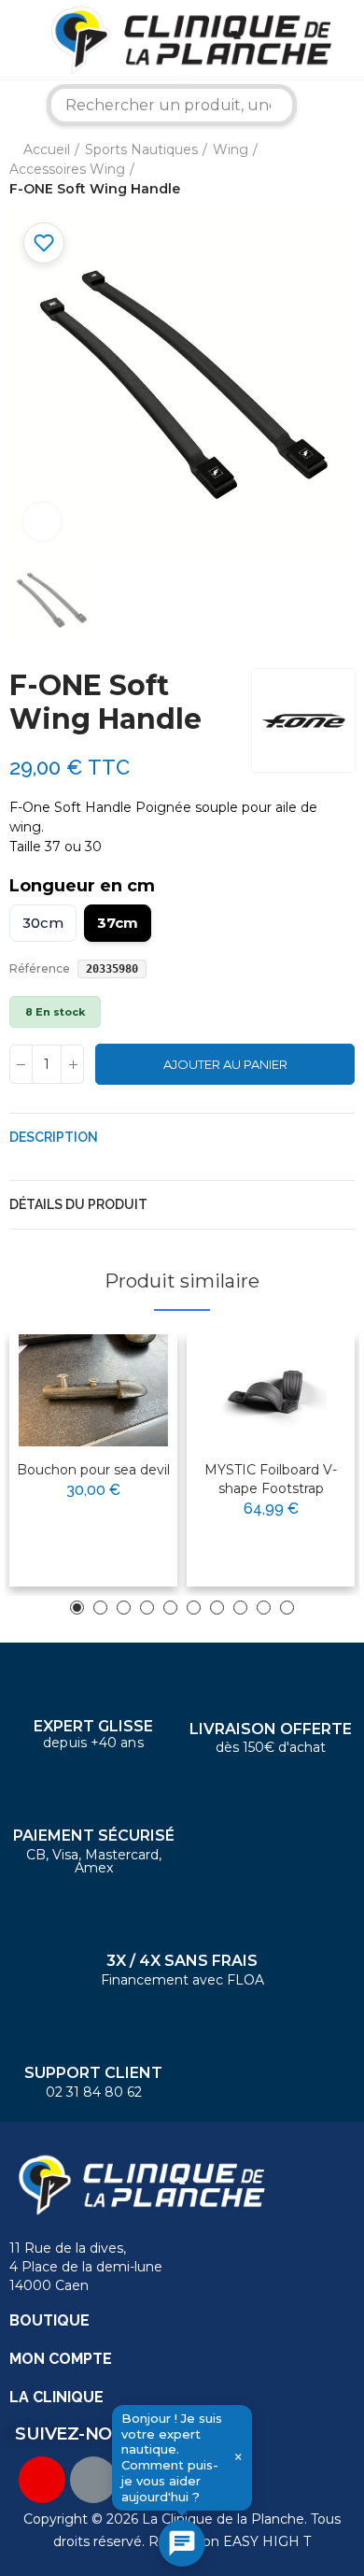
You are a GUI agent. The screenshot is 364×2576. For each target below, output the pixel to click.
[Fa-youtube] (42, 2480)
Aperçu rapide (118, 1408)
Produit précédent (294, 169)
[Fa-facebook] (93, 2480)
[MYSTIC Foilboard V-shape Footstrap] (271, 1390)
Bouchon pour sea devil (93, 1470)
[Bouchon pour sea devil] (93, 1390)
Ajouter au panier (225, 1064)
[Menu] (14, 39)
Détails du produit (78, 1204)
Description (54, 1137)
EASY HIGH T (267, 2541)
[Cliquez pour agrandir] (42, 521)
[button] (77, 1608)
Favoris (44, 243)
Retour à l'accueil (317, 169)
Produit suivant (341, 169)
